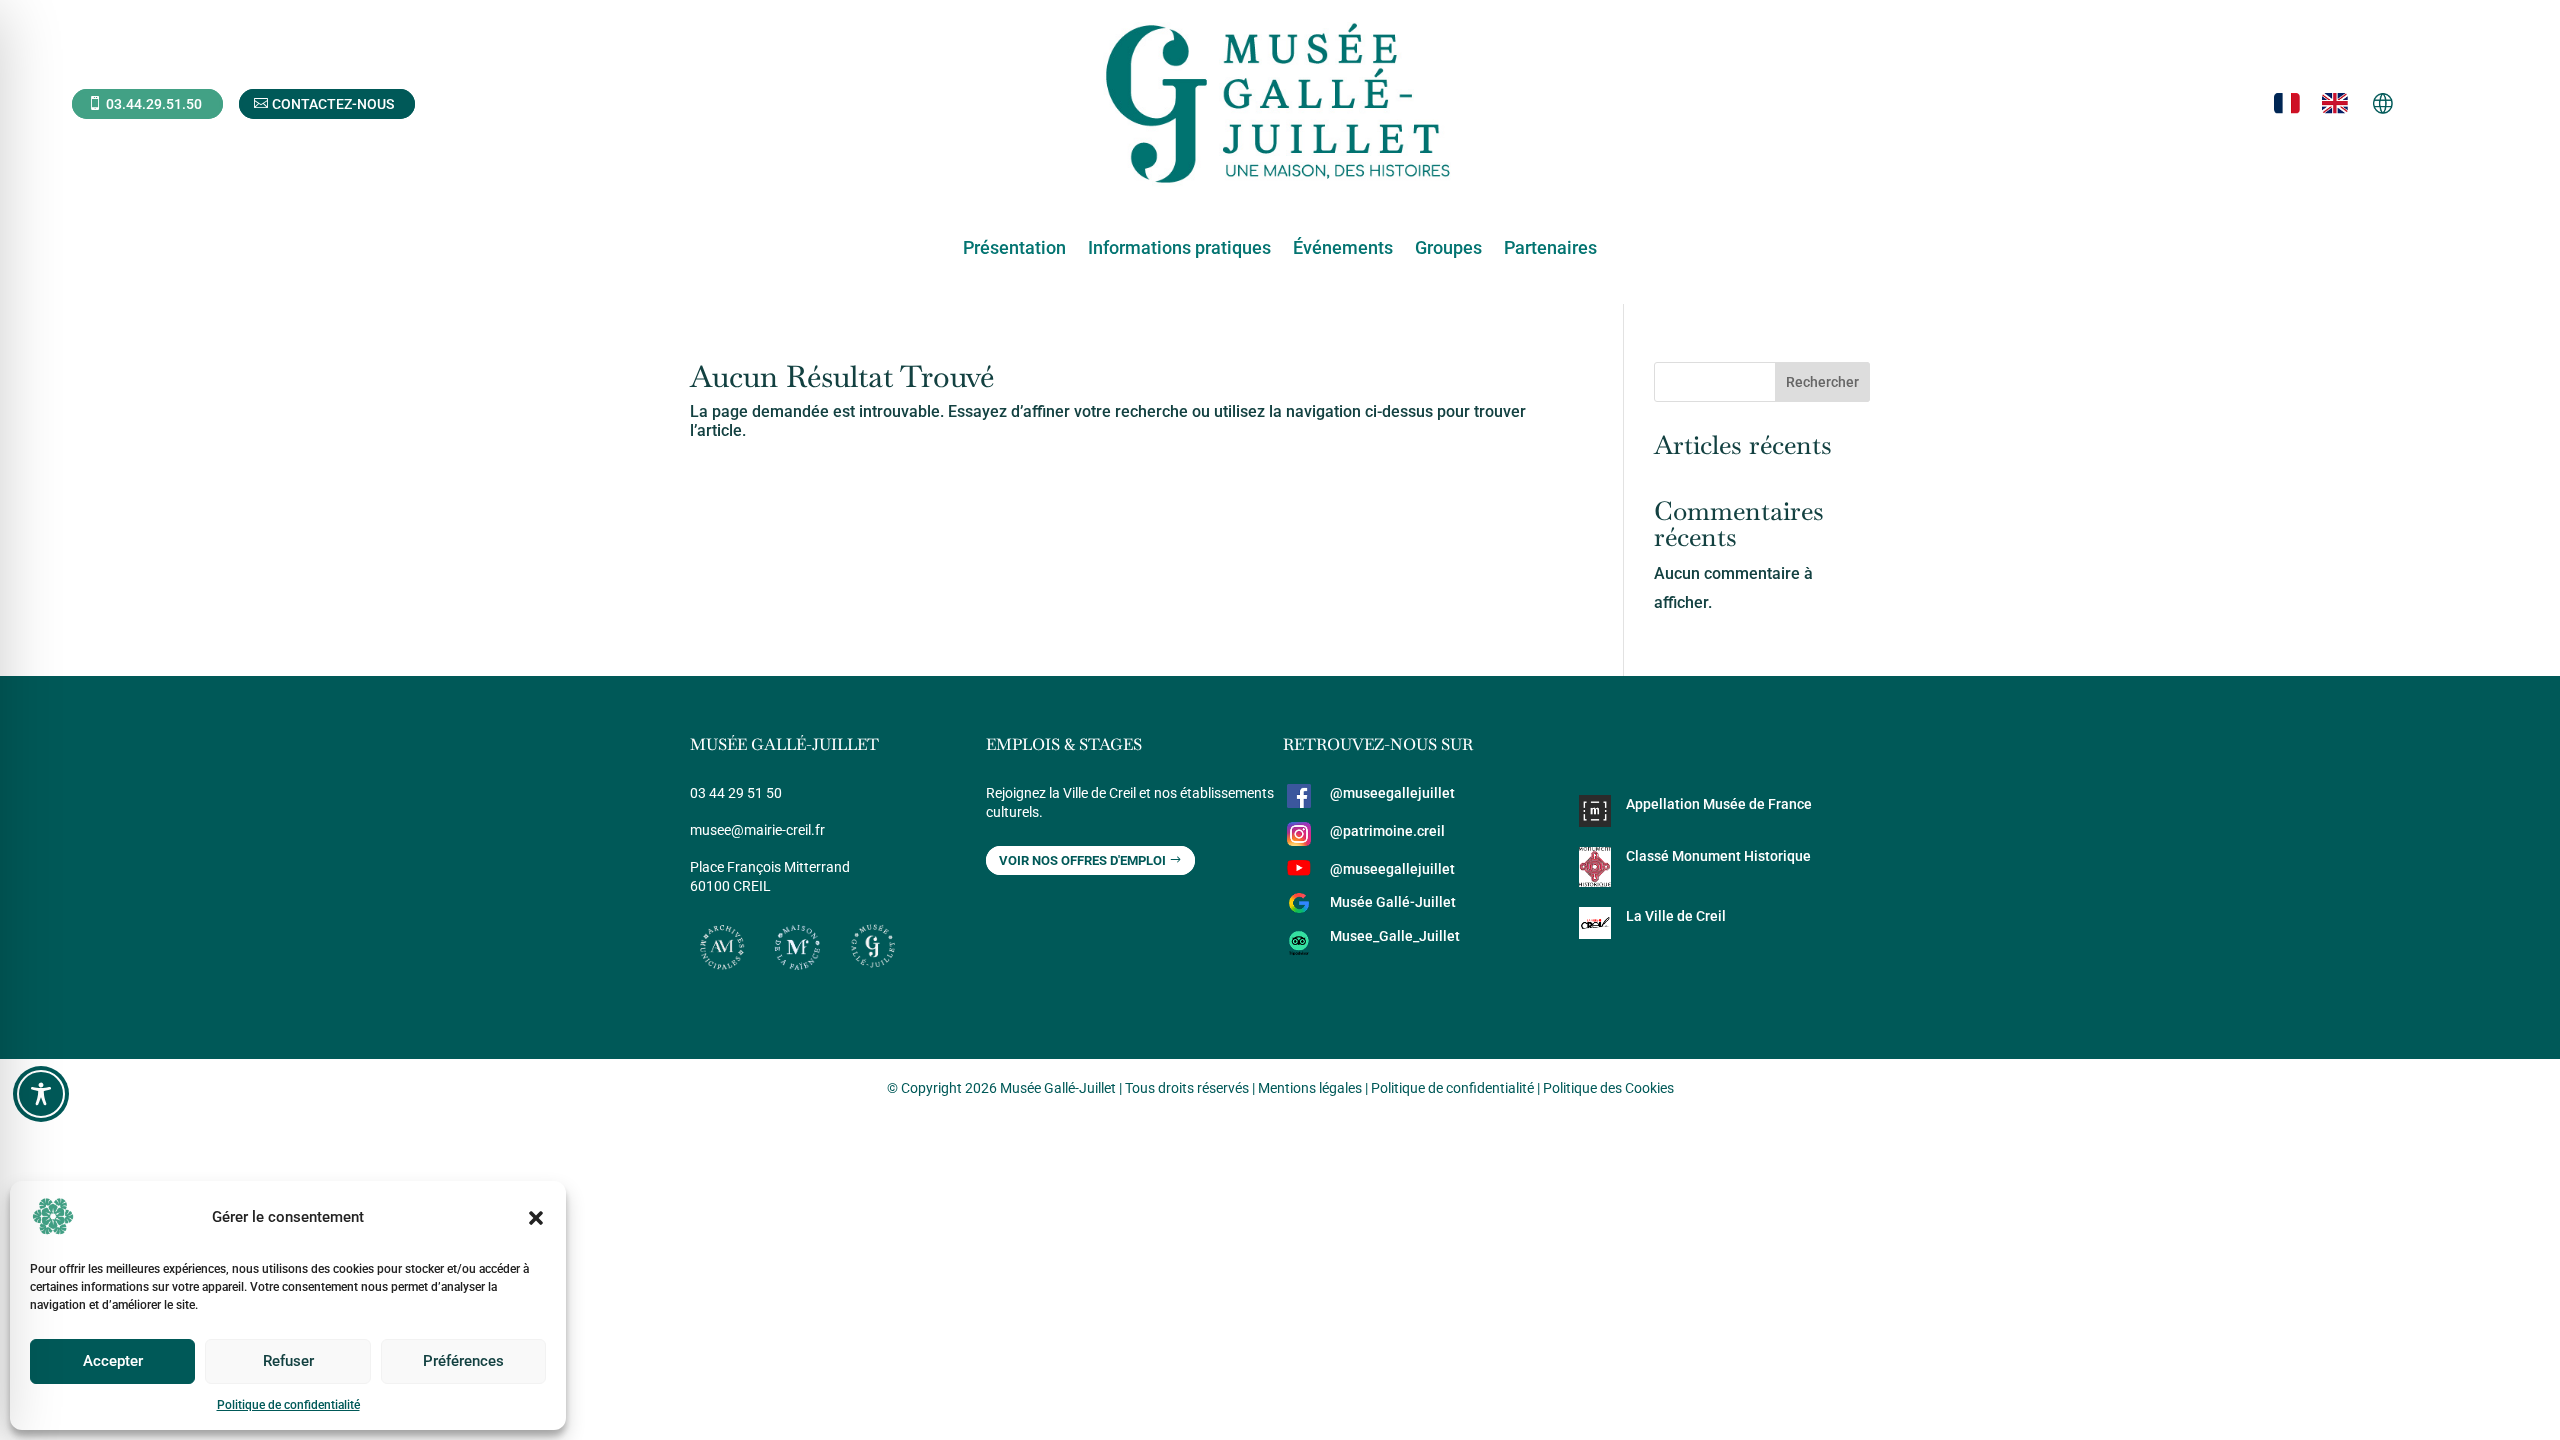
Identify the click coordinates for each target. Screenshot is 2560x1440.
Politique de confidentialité (288, 1405)
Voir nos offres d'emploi (1082, 860)
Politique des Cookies (1608, 1088)
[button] (536, 1218)
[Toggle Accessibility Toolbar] (41, 1094)
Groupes (1448, 249)
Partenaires (1550, 249)
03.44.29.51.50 (154, 104)
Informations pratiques (1179, 249)
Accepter (113, 1361)
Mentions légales (1310, 1088)
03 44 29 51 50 (736, 793)
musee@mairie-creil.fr (757, 830)
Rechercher (1822, 382)
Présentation (1014, 249)
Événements (1343, 249)
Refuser (288, 1361)
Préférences (463, 1361)
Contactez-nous (333, 104)
